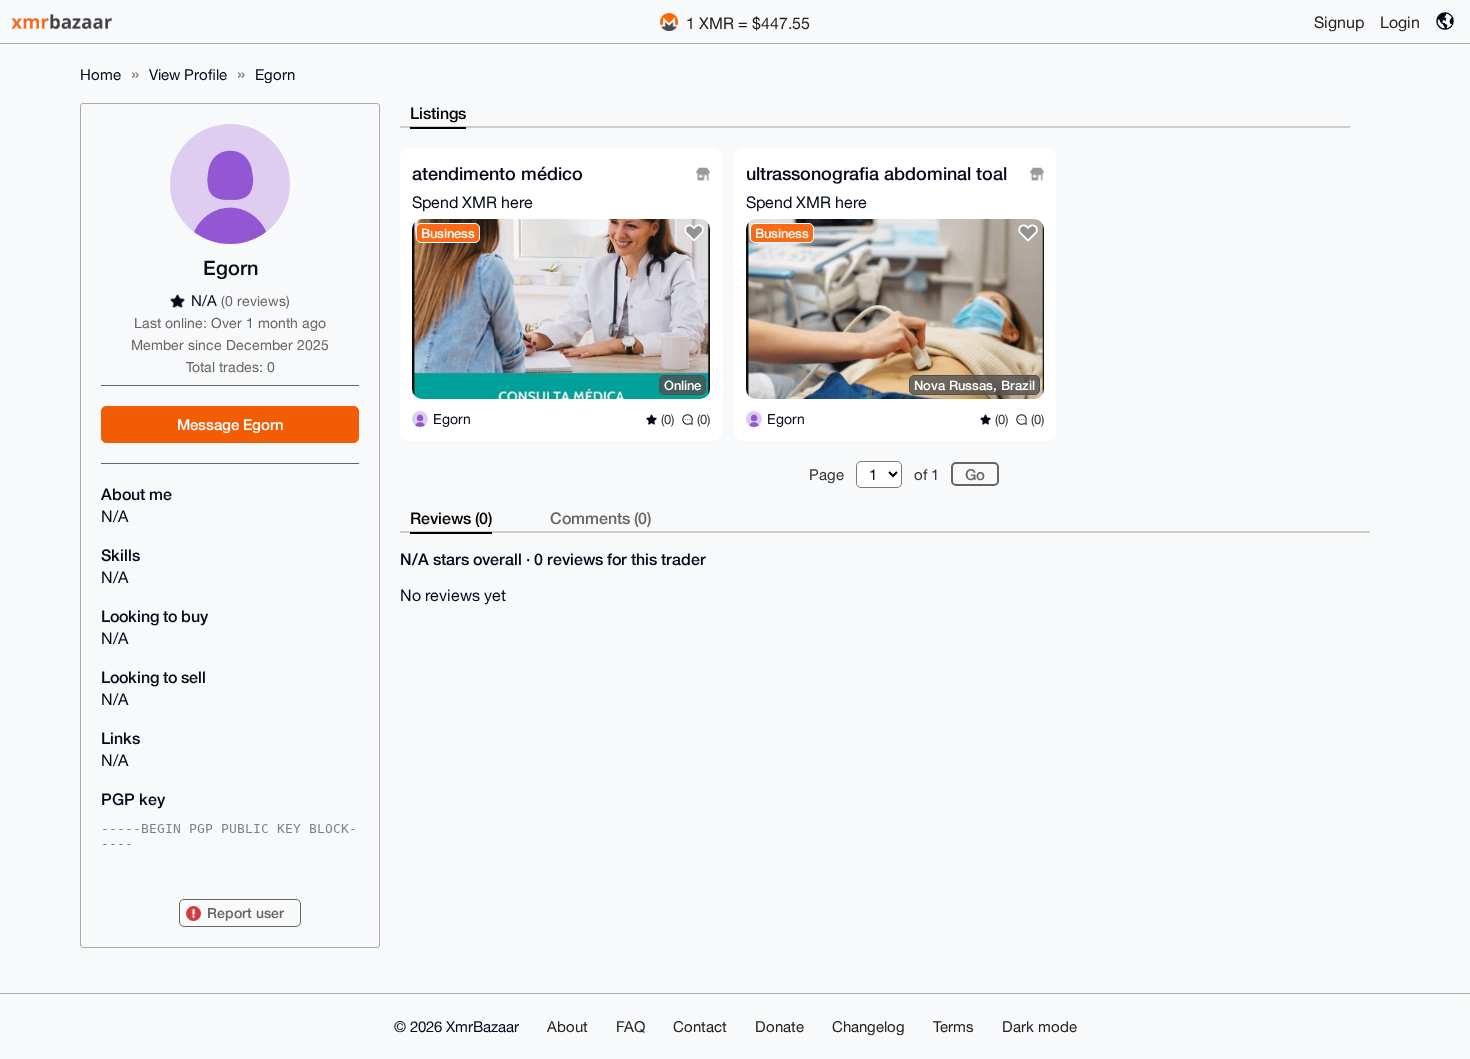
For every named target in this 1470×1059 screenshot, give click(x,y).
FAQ (630, 1026)
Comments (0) (600, 517)
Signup (1339, 22)
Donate (779, 1026)
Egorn (275, 74)
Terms (953, 1026)
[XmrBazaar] (64, 21)
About (567, 1026)
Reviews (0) (451, 517)
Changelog (868, 1026)
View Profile (188, 74)
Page (826, 474)
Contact (700, 1026)
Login (1400, 22)
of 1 (926, 474)
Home (100, 74)
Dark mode (1039, 1026)
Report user (245, 912)
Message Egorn (230, 424)
